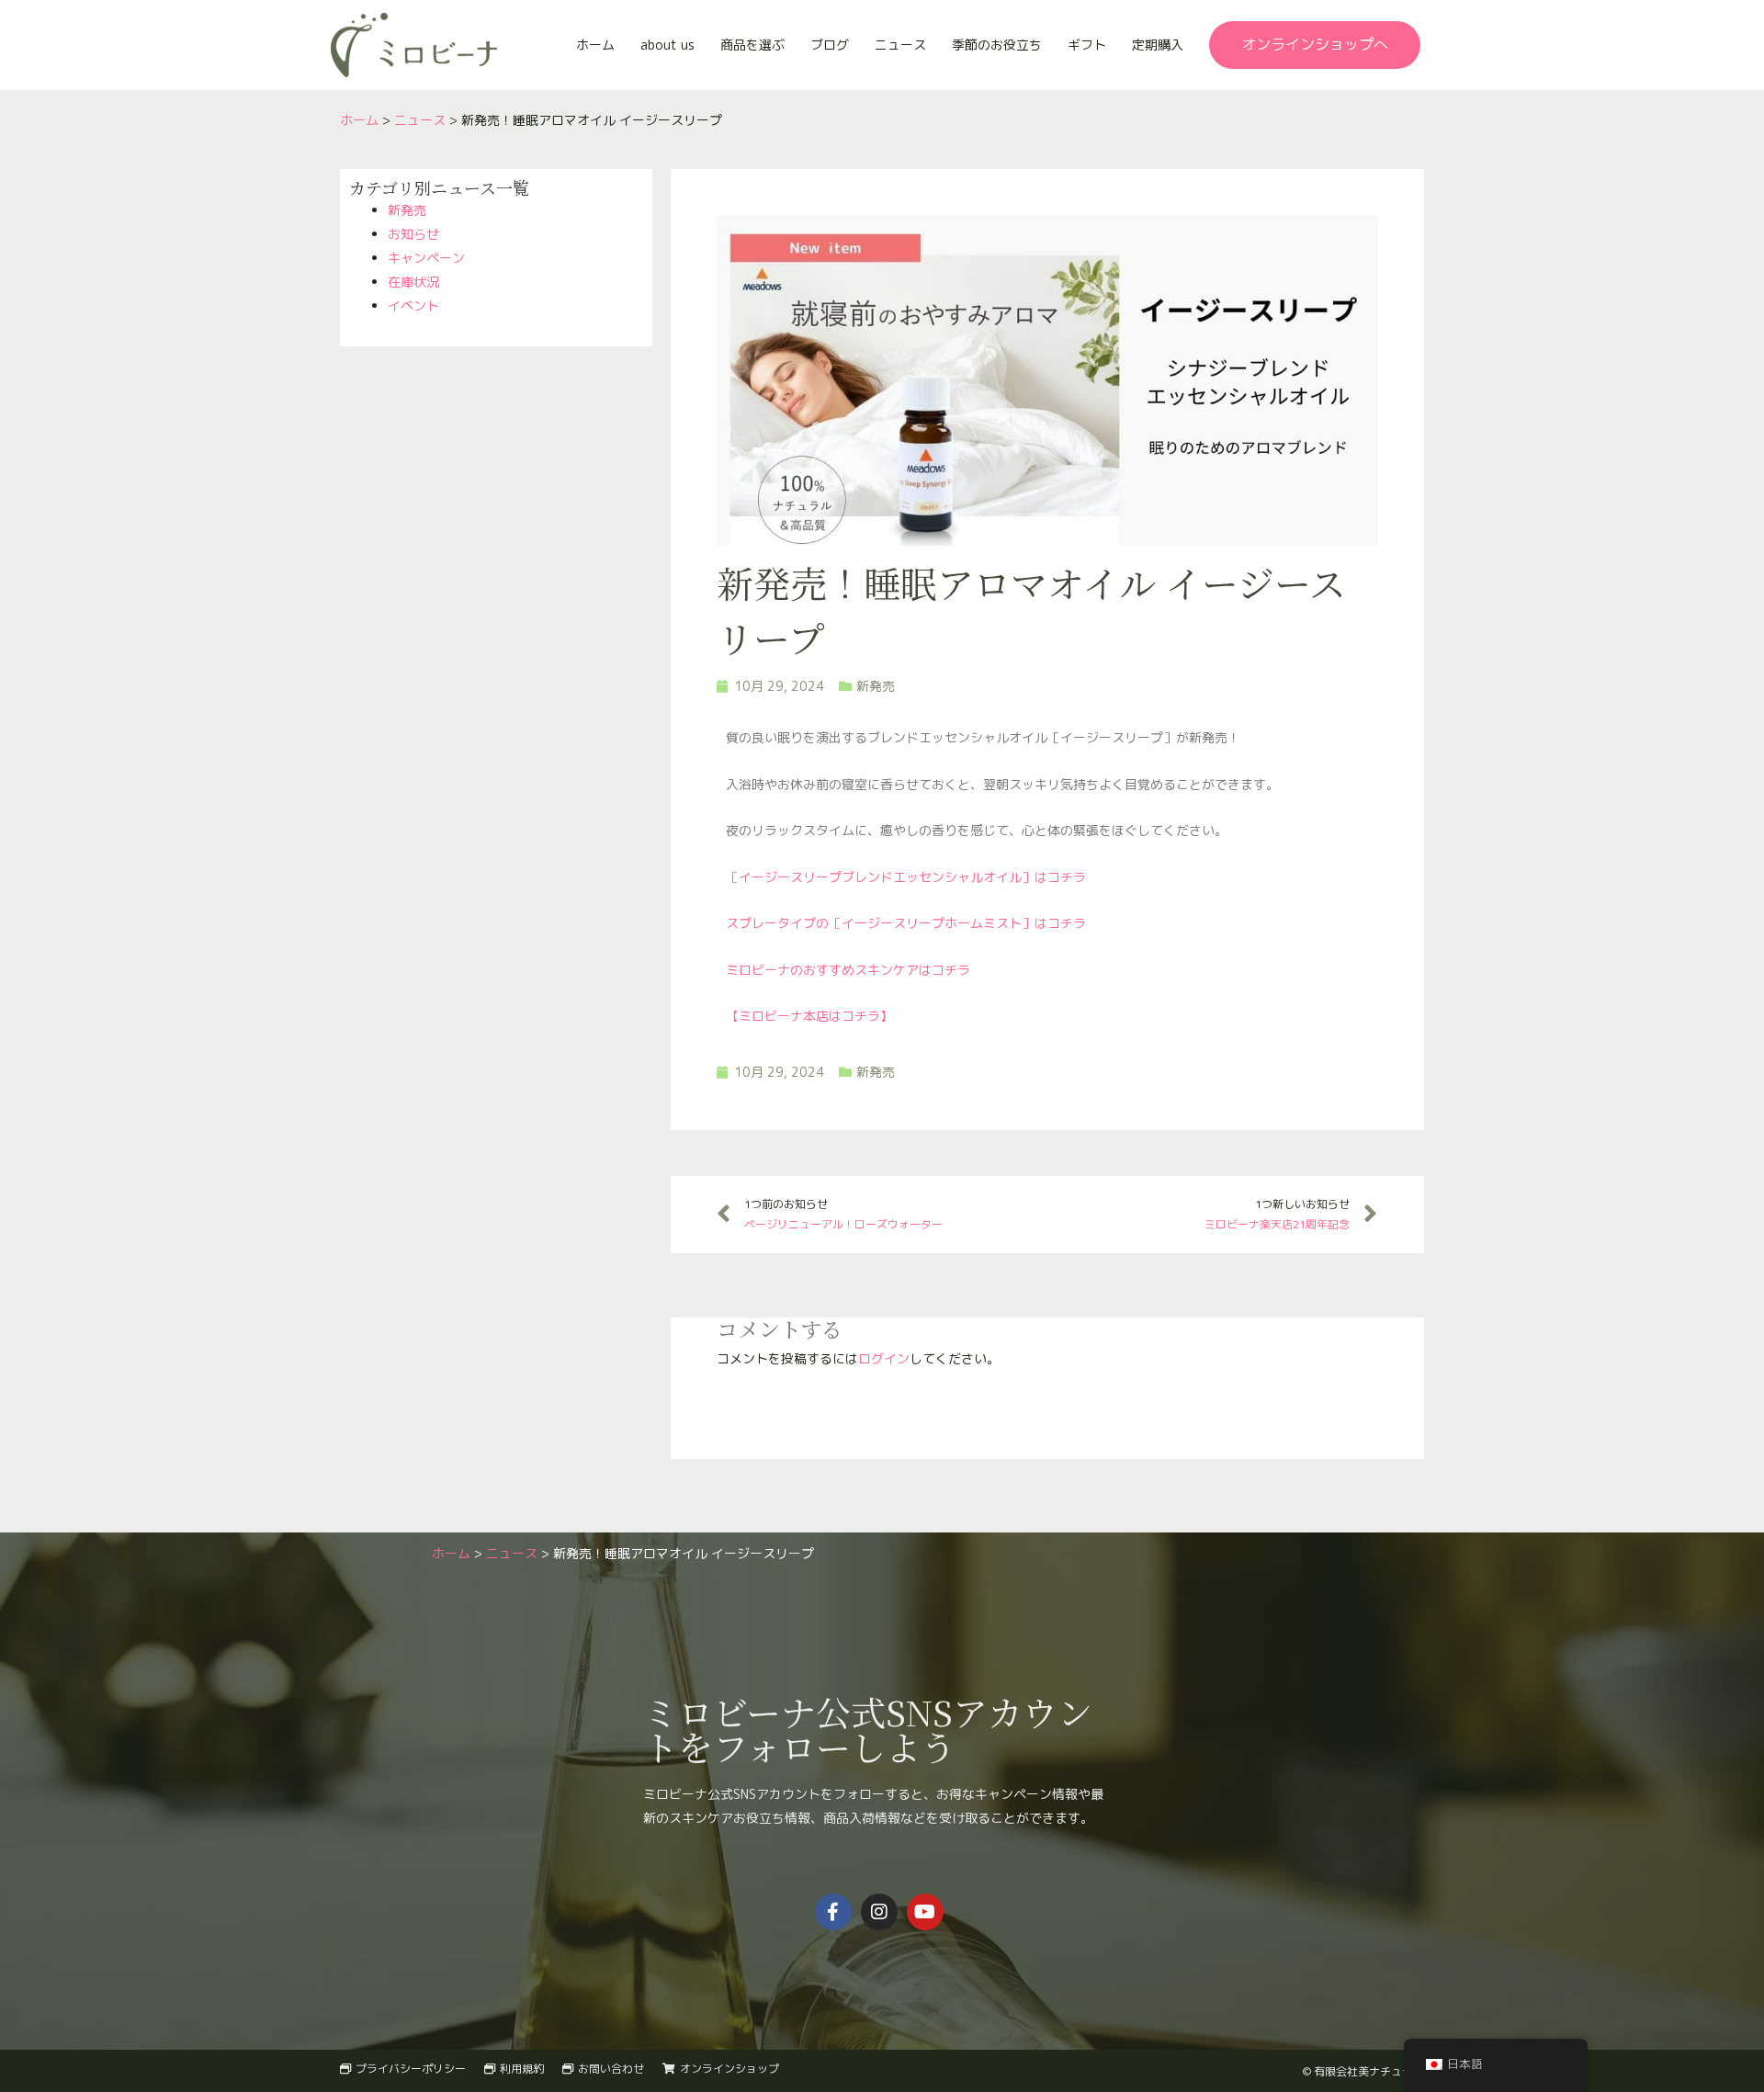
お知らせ (413, 234)
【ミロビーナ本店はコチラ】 (809, 1016)
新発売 (407, 210)
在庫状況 (413, 282)
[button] (1315, 45)
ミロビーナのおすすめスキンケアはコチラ (848, 970)
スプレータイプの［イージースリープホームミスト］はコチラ (906, 923)
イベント (413, 305)
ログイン (884, 1358)
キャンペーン (426, 258)
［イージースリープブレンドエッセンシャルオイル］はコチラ (906, 877)
